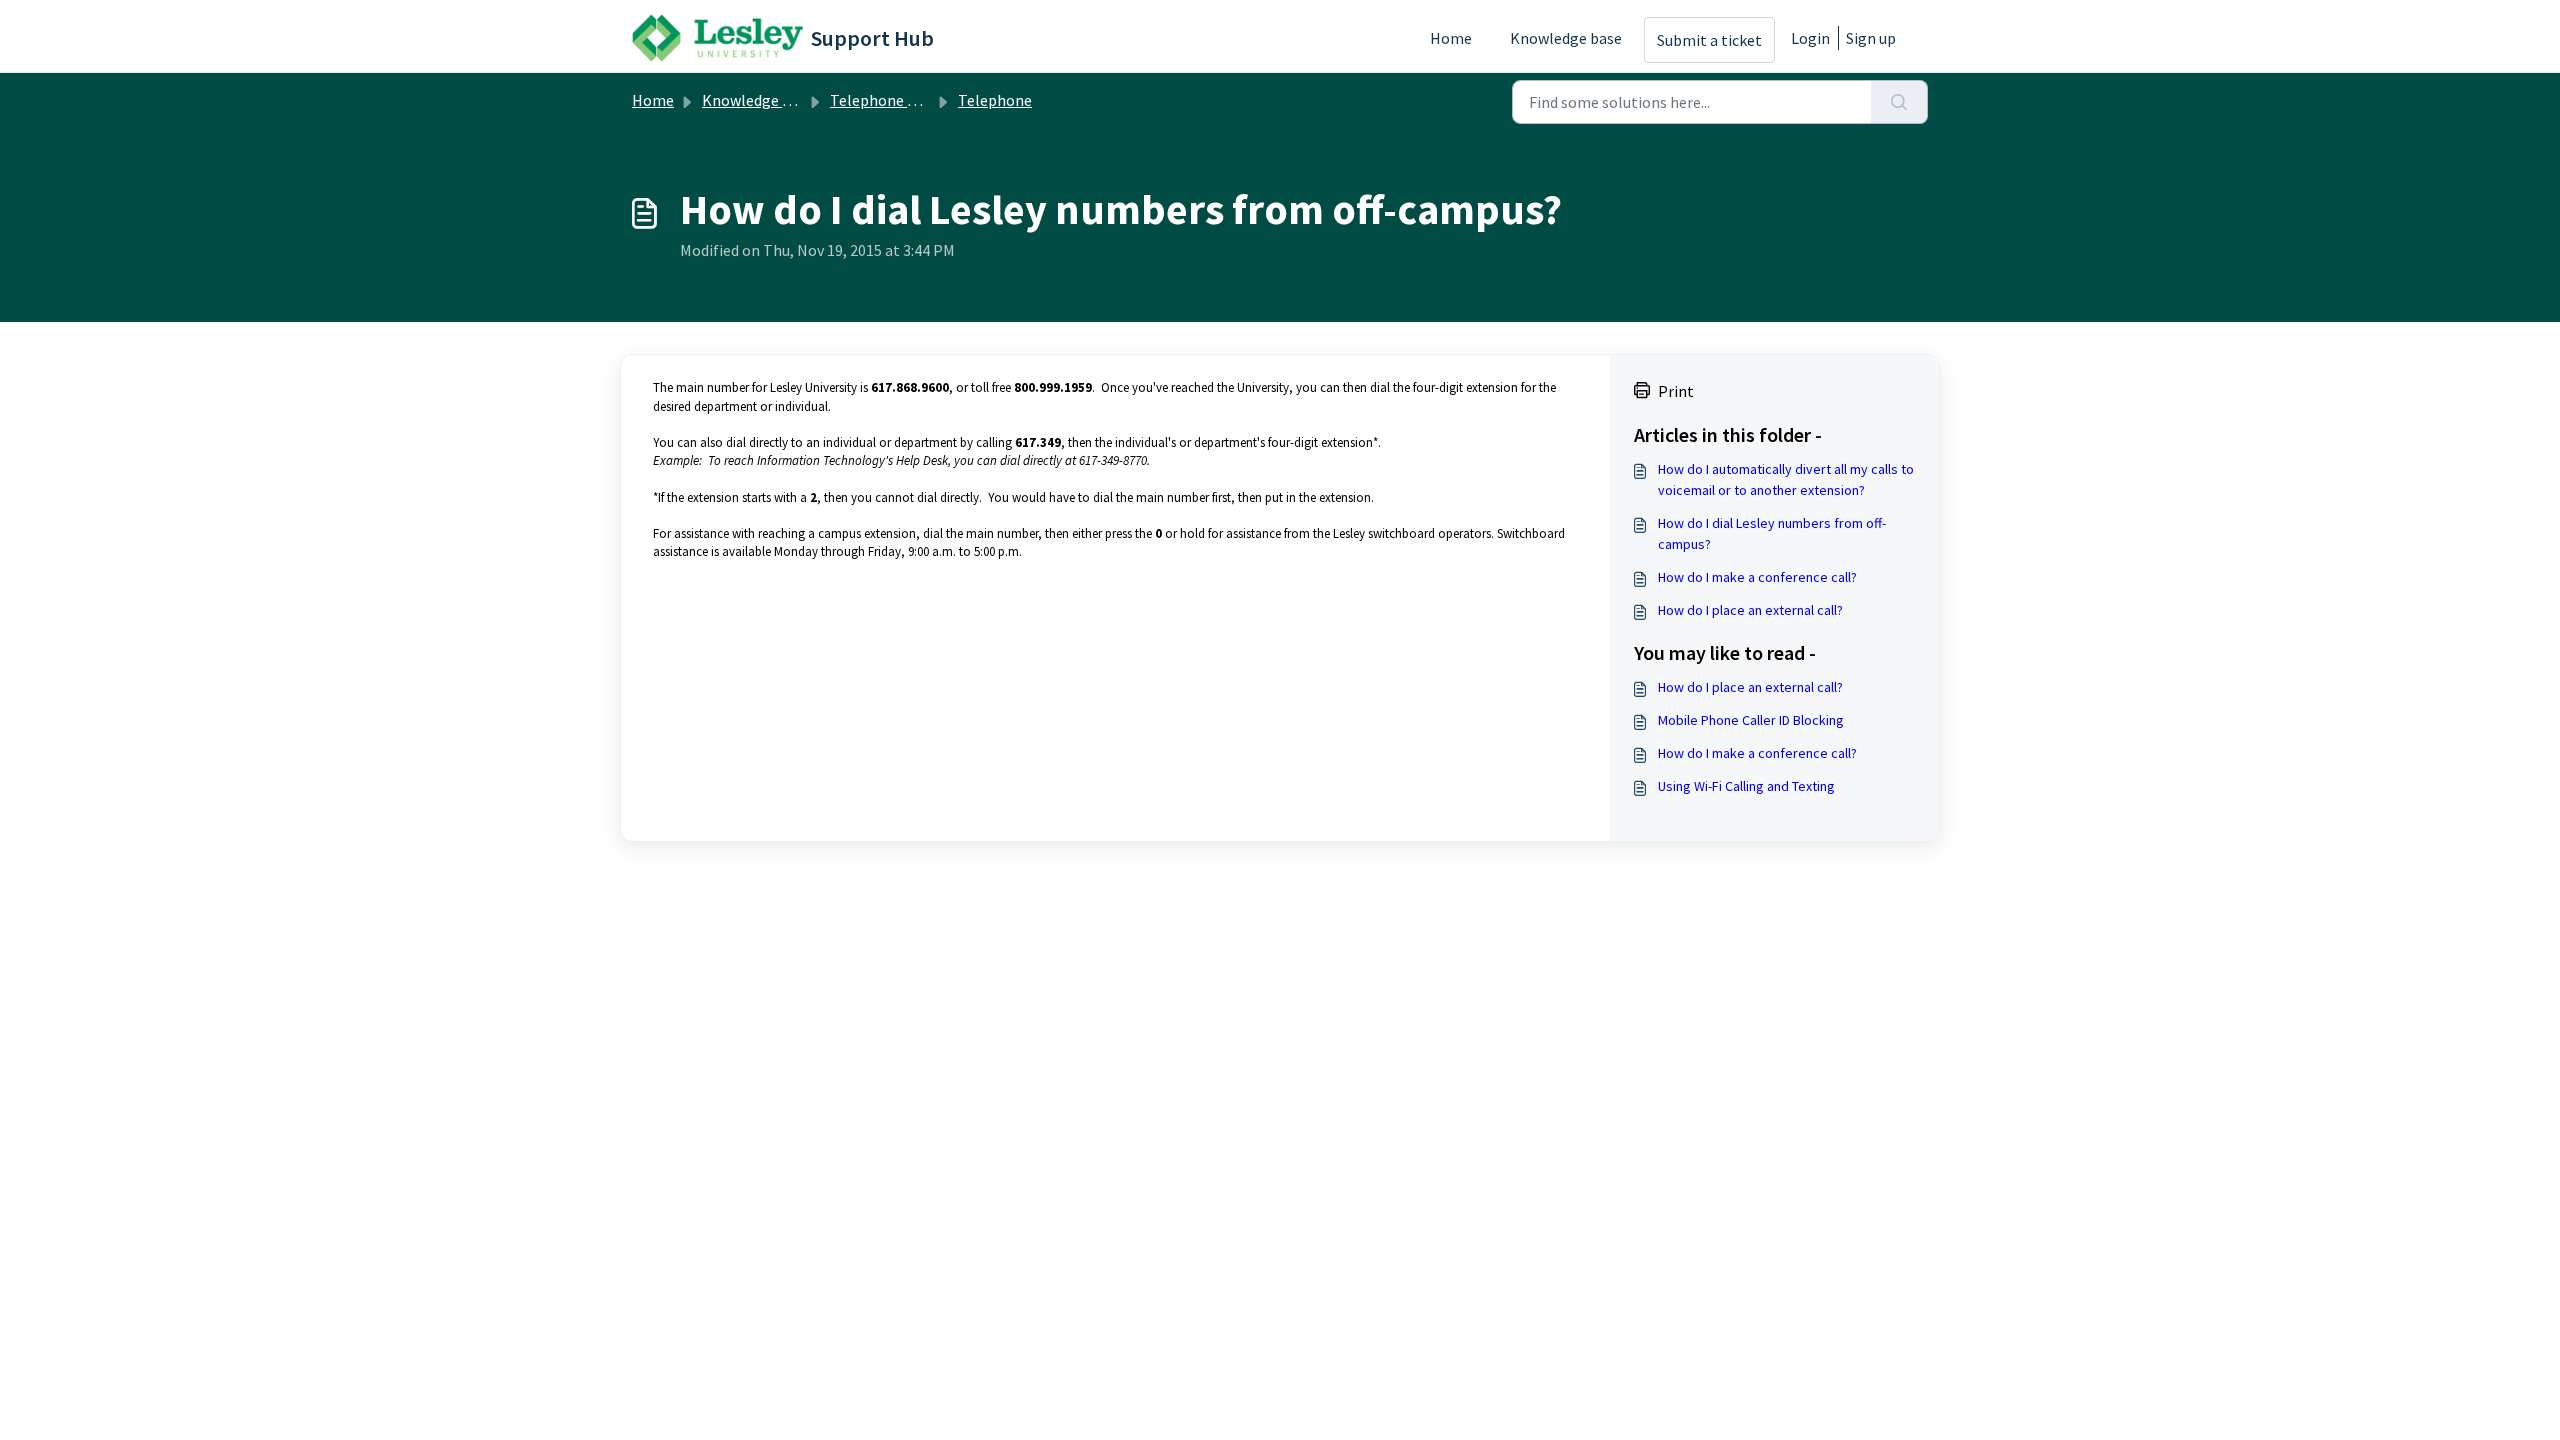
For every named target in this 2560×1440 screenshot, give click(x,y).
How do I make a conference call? (1757, 577)
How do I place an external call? (1750, 610)
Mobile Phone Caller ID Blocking (1751, 720)
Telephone (995, 100)
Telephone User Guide (904, 100)
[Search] (1899, 102)
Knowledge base (1566, 38)
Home (1451, 38)
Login (1810, 38)
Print (1676, 391)
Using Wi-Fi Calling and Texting (1746, 786)
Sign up (1871, 38)
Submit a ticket (1709, 40)
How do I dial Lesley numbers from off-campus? (1772, 533)
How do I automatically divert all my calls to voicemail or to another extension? (1786, 479)
